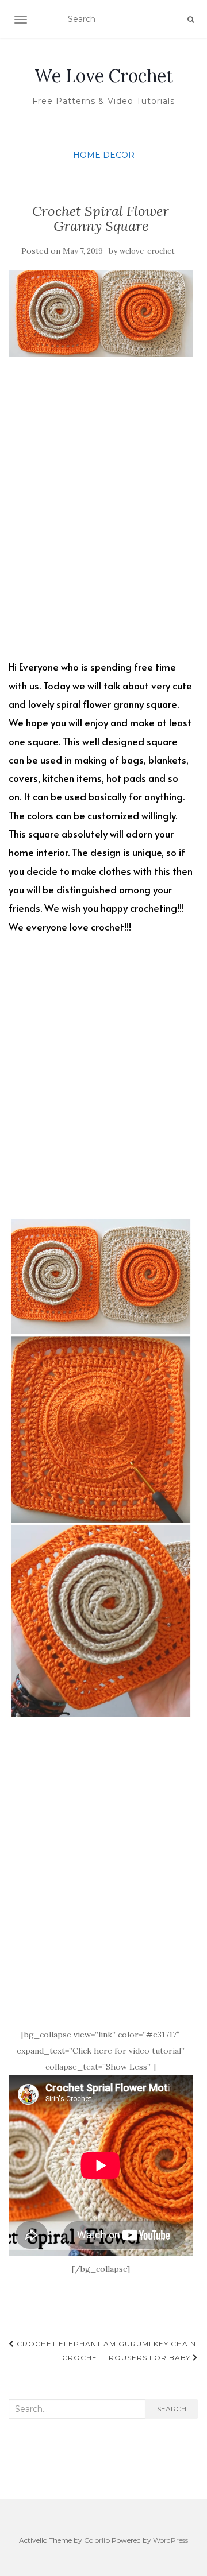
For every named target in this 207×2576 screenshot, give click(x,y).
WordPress (170, 2540)
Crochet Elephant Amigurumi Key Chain (105, 2344)
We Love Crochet (104, 76)
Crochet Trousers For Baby (127, 2358)
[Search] (191, 20)
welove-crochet (147, 251)
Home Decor (104, 155)
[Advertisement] (103, 517)
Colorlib (97, 2540)
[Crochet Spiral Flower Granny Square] (101, 313)
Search (172, 2409)
